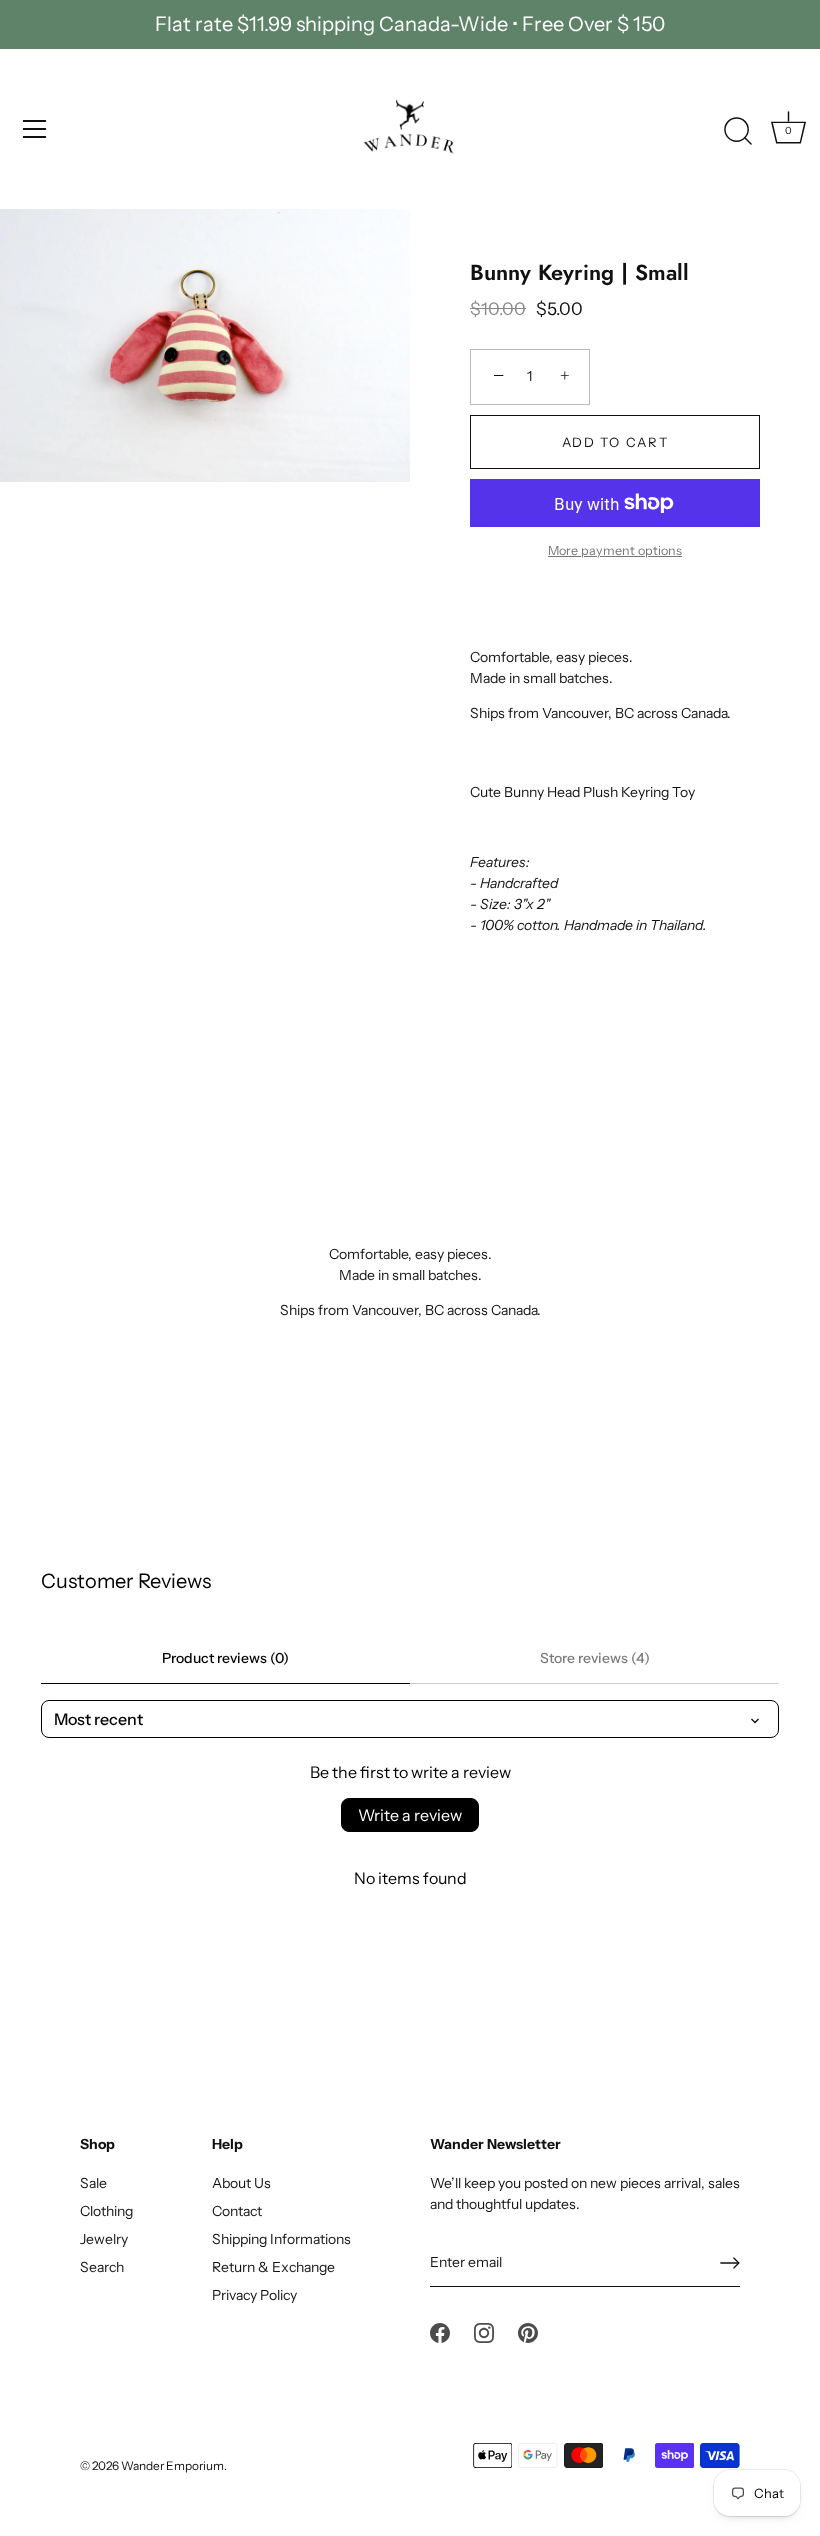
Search (102, 2267)
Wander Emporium (172, 2465)
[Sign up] (730, 2263)
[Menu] (35, 129)
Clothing (106, 2211)
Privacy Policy (254, 2295)
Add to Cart (615, 442)
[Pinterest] (528, 2332)
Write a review (410, 1815)
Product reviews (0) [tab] (225, 1658)
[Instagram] (484, 2332)
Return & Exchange (273, 2267)
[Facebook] (440, 2332)
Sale (93, 2183)
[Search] (738, 132)
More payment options (615, 550)
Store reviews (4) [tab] (595, 1658)
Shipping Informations (281, 2239)
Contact (237, 2211)
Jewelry (104, 2239)
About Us (241, 2183)
